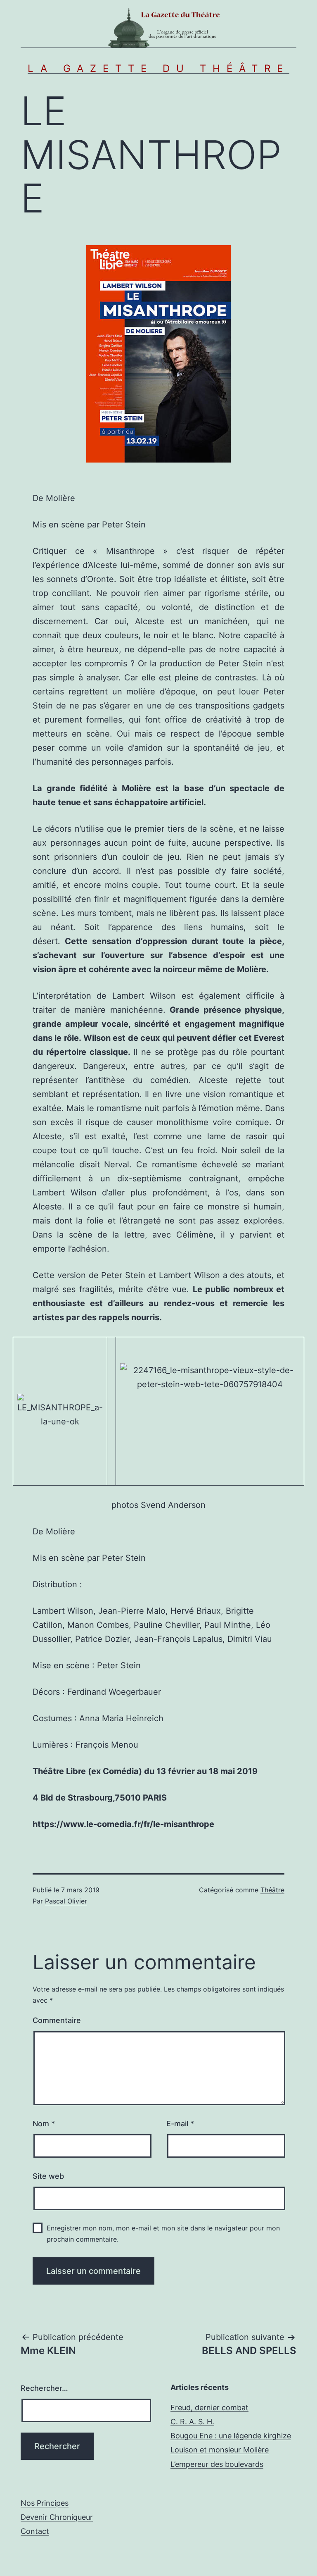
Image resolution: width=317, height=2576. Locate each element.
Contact (35, 2531)
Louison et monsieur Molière (220, 2450)
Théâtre (272, 1890)
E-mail (180, 2124)
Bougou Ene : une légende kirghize (231, 2436)
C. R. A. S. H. (192, 2422)
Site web (48, 2176)
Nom (44, 2124)
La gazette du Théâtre (158, 68)
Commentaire (57, 2020)
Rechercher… (44, 2388)
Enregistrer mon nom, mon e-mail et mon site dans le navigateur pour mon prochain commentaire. (163, 2234)
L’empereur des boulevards (217, 2464)
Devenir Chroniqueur (57, 2517)
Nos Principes (45, 2503)
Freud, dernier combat (209, 2408)
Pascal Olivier (66, 1901)
